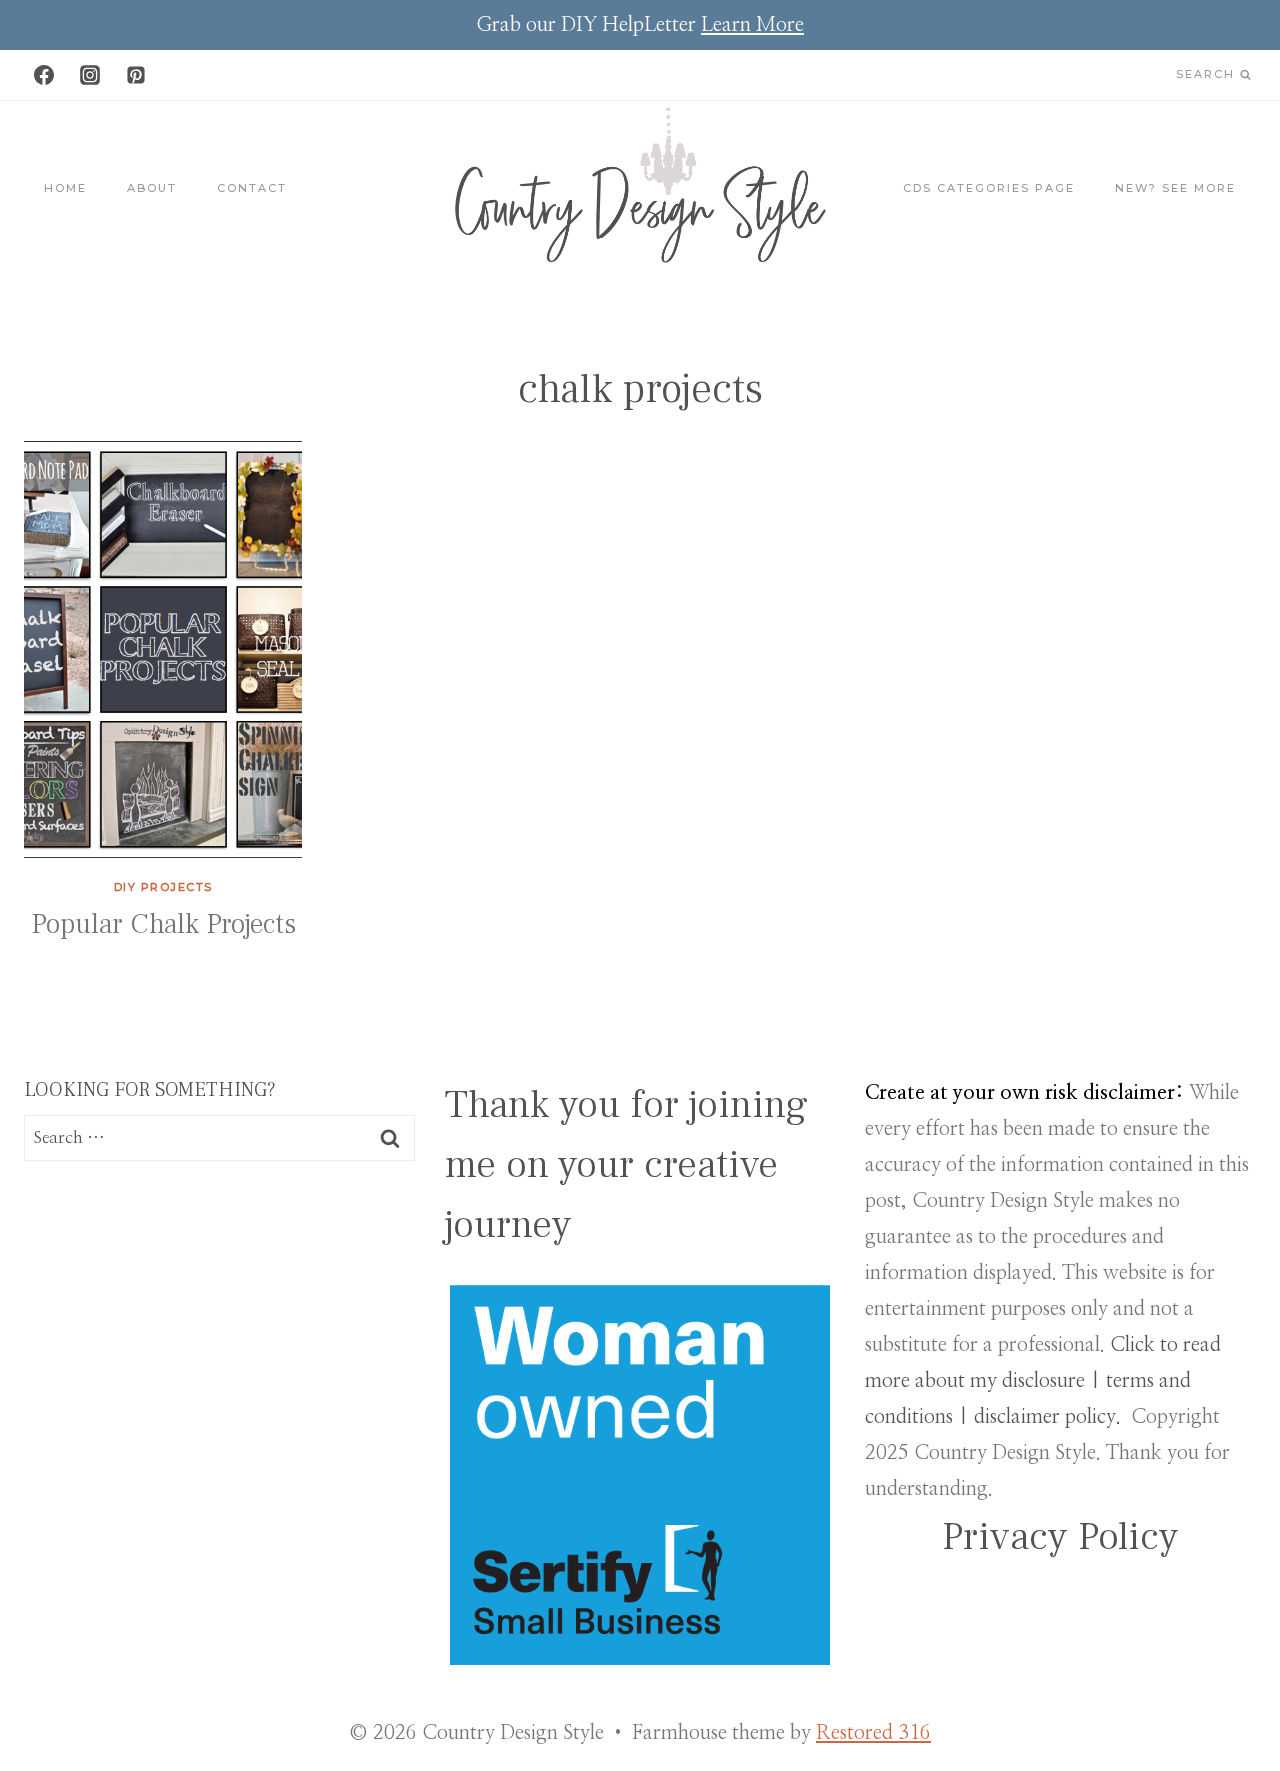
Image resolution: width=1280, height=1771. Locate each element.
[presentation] (163, 649)
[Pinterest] (136, 75)
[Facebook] (44, 75)
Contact (252, 188)
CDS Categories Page (989, 188)
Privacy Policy (1060, 1536)
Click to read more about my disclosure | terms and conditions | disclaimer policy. (1043, 1381)
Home (65, 188)
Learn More (752, 25)
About (152, 188)
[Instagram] (90, 75)
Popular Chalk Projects (163, 924)
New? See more (1175, 188)
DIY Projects (163, 887)
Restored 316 (873, 1733)
